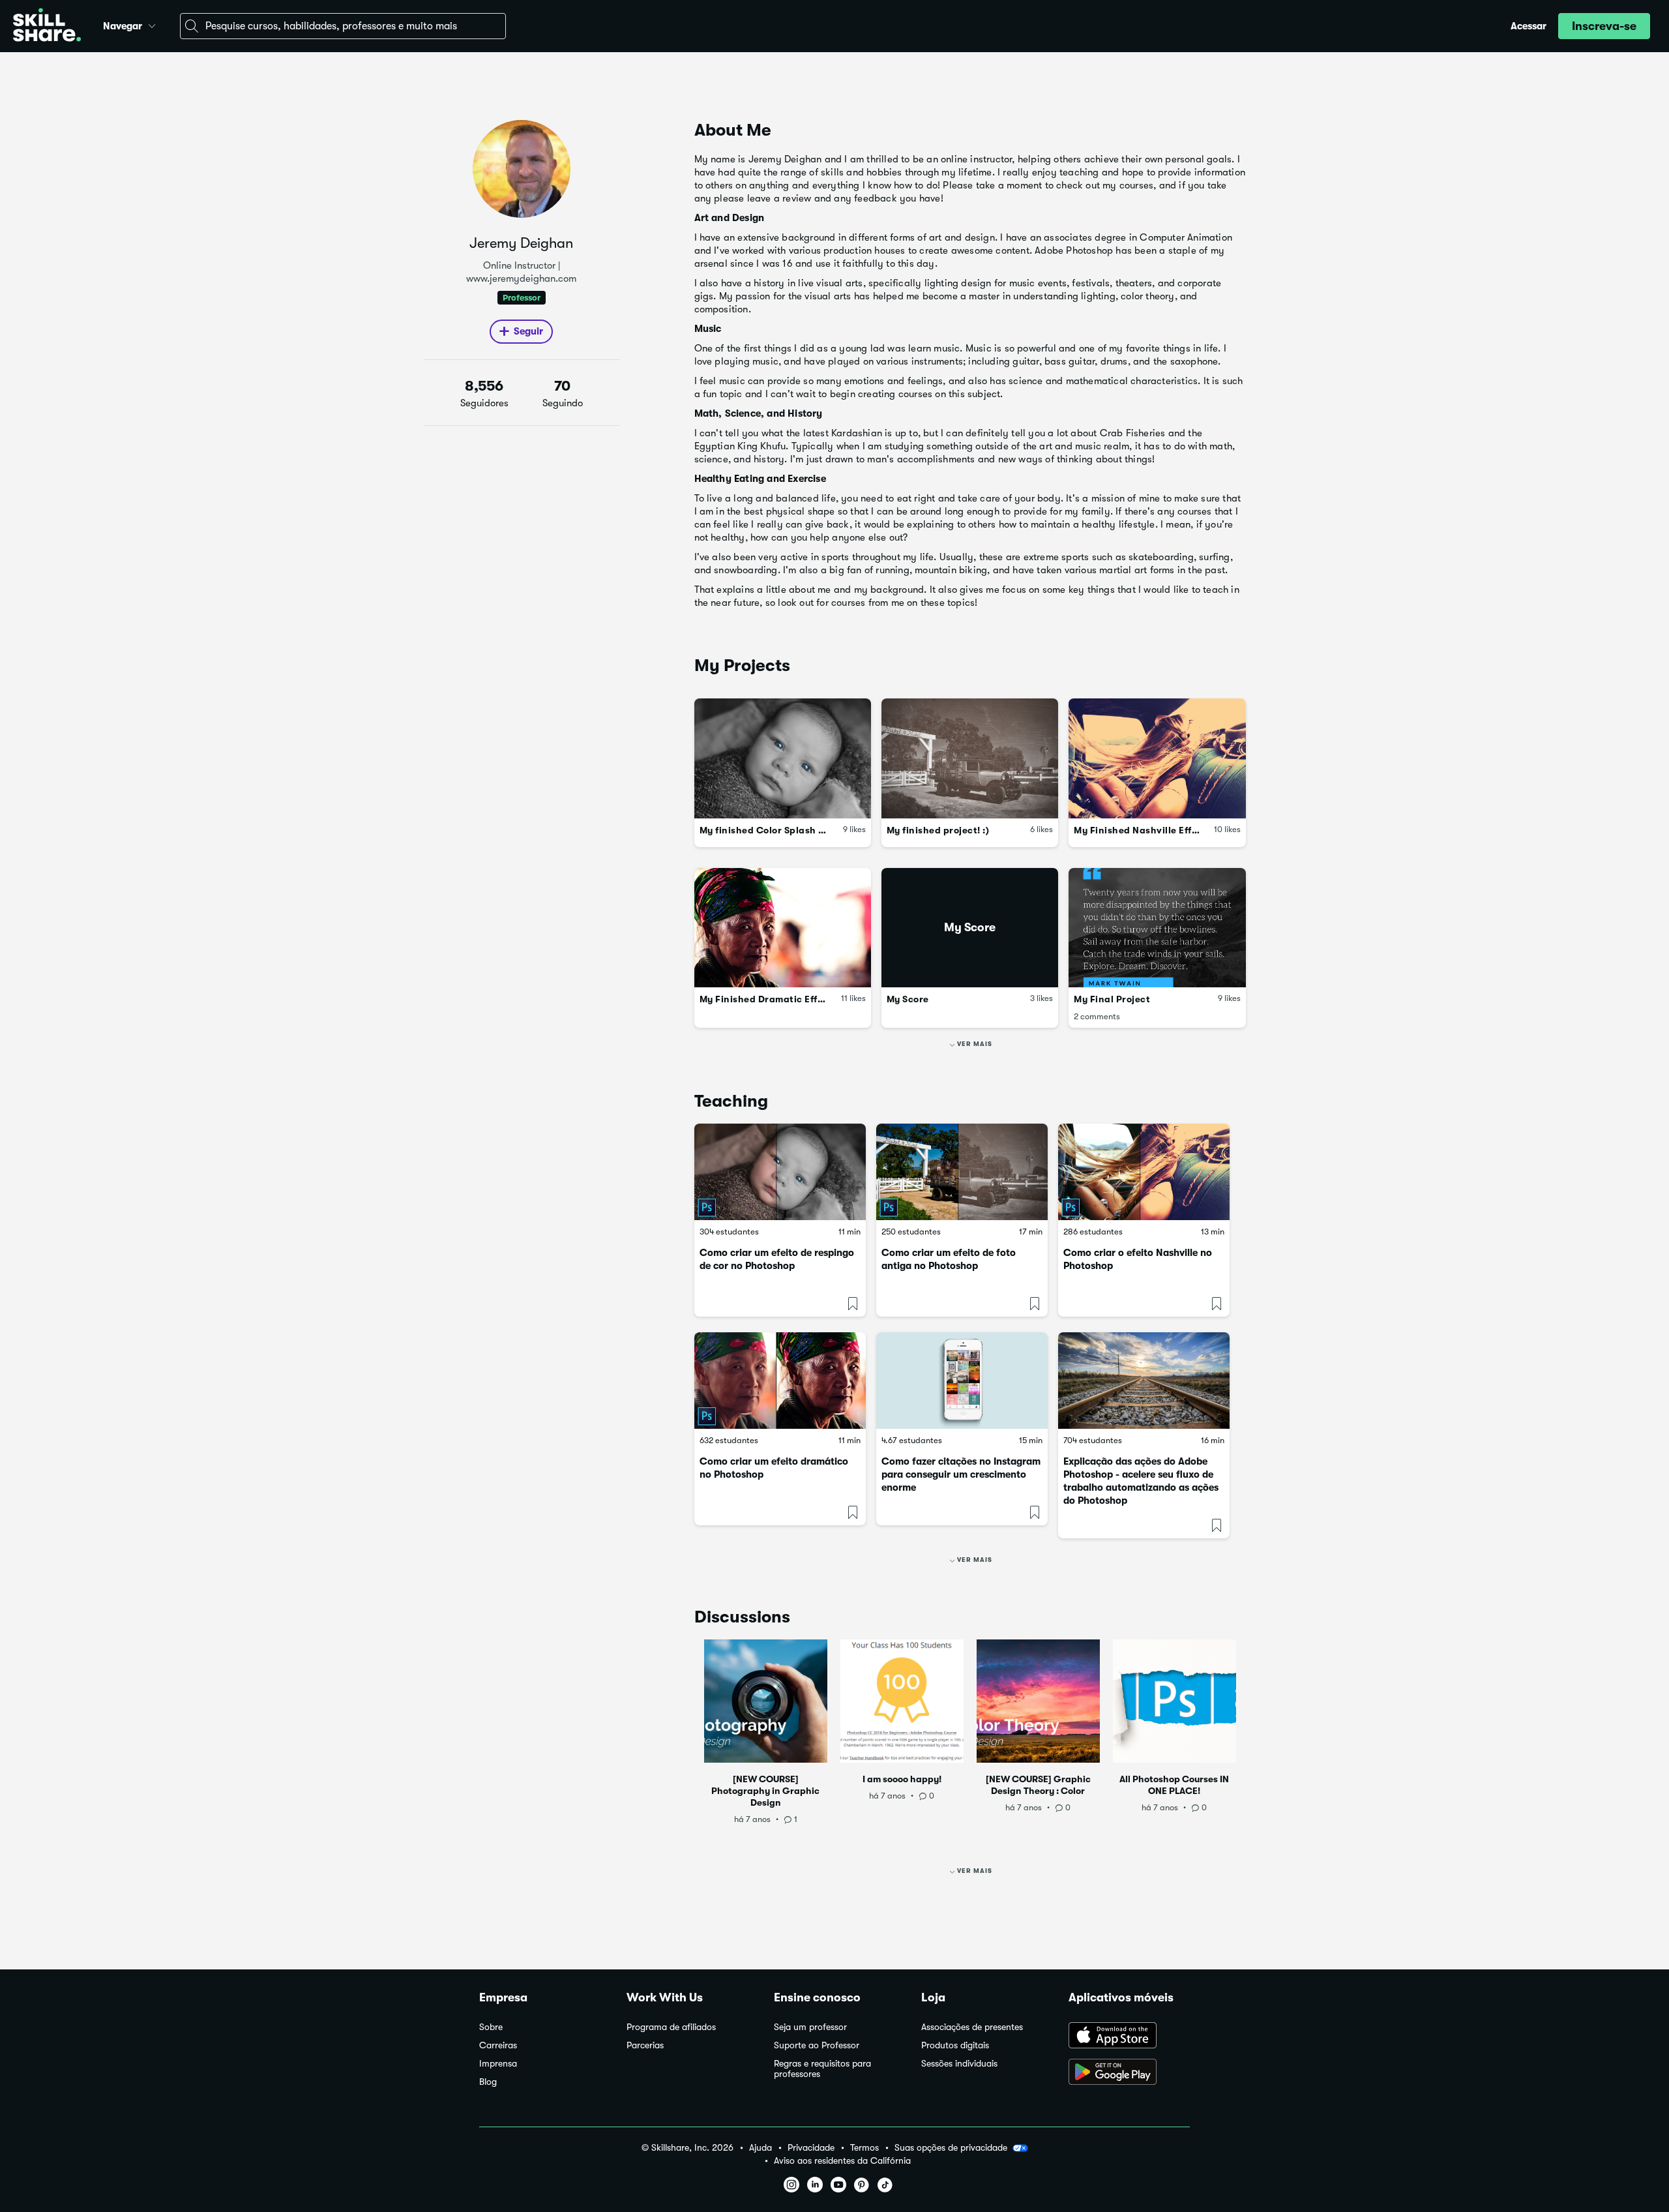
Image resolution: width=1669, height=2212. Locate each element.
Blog (488, 2082)
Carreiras (498, 2045)
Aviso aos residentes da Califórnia (842, 2161)
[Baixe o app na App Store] (1129, 2037)
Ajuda (761, 2148)
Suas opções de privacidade (951, 2147)
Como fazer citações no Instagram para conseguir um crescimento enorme (961, 1474)
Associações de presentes (972, 2027)
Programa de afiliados (671, 2027)
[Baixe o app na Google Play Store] (1129, 2073)
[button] (152, 24)
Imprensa (498, 2064)
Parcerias (645, 2045)
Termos (864, 2148)
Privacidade (811, 2148)
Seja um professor (810, 2027)
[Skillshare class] (780, 1172)
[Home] (47, 26)
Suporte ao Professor (817, 2045)
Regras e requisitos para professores (822, 2069)
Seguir (528, 331)
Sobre (491, 2027)
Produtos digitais (955, 2045)
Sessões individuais (959, 2064)
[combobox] (343, 26)
